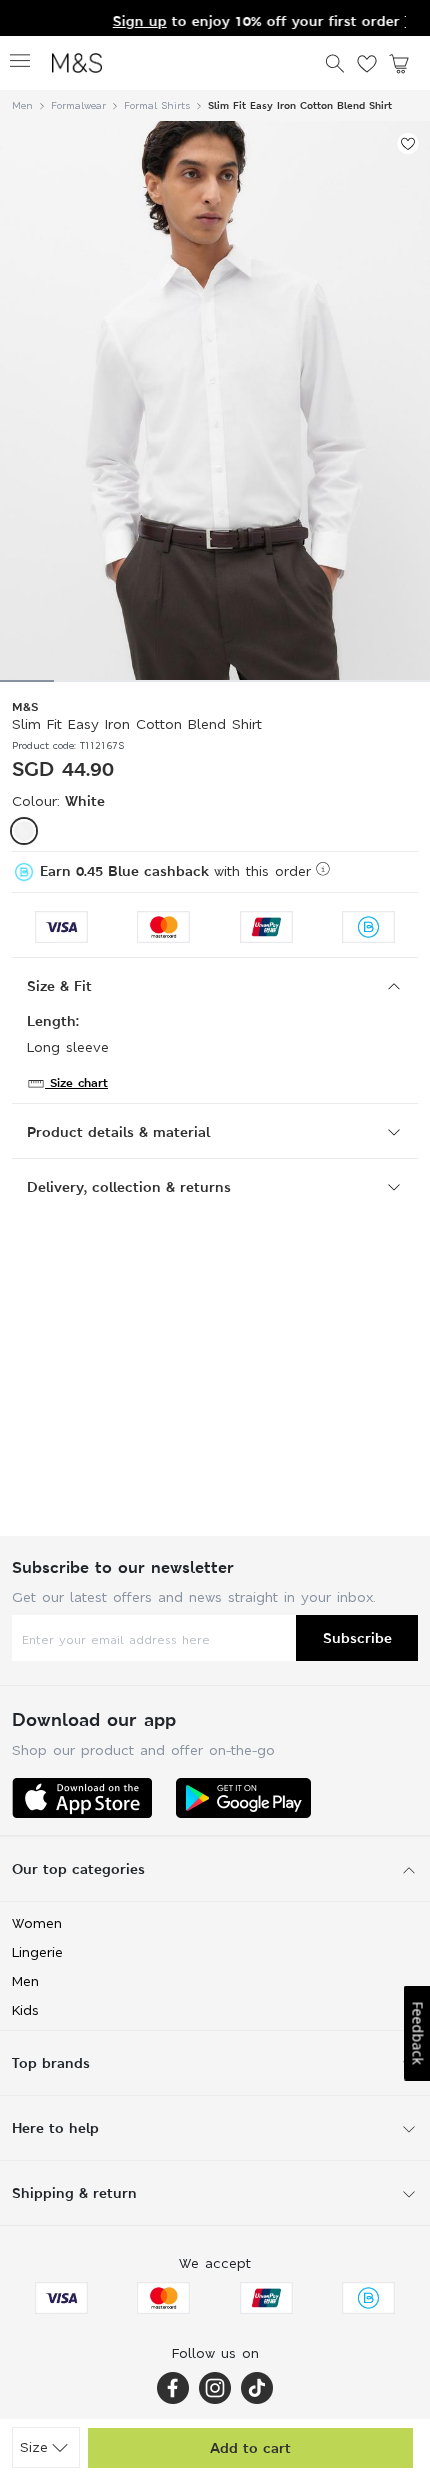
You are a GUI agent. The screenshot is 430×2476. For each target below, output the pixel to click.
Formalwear (78, 105)
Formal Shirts (157, 105)
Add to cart (250, 2447)
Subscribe (357, 1637)
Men (22, 105)
